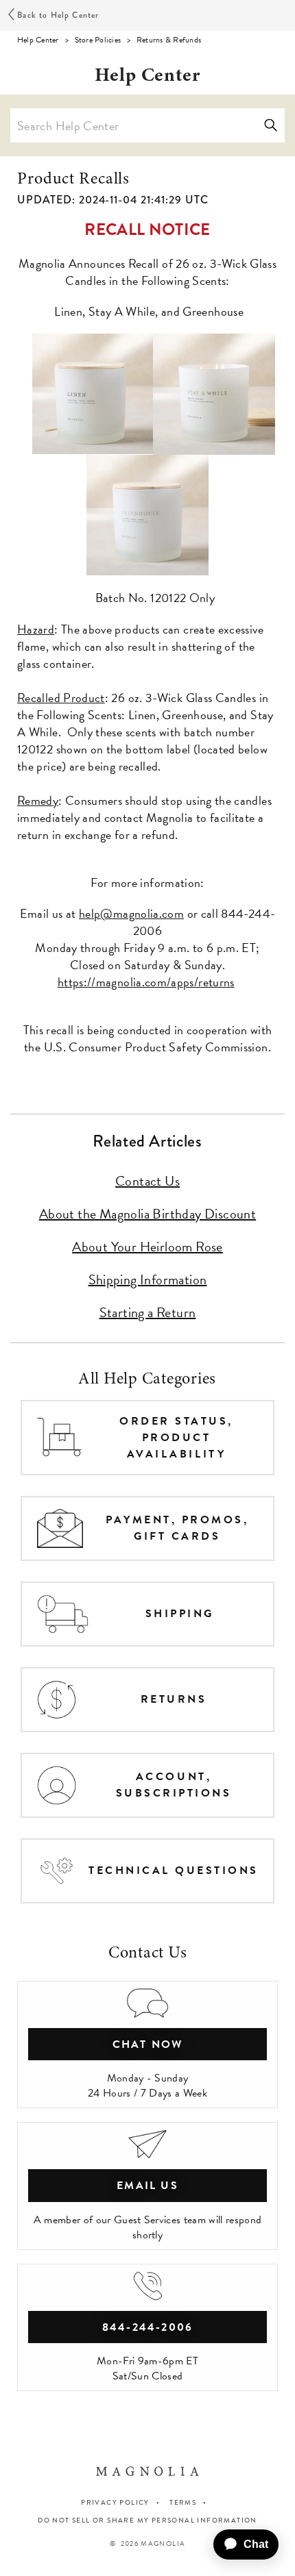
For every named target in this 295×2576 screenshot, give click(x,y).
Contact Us (147, 1181)
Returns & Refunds (169, 40)
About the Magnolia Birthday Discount (147, 1214)
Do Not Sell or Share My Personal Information (147, 2521)
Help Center (38, 40)
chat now (148, 2044)
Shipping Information (148, 1279)
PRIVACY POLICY (115, 2502)
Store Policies (98, 40)
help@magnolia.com (131, 913)
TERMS (183, 2502)
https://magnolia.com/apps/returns (146, 982)
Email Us (147, 2186)
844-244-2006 (148, 2327)
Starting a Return (148, 1312)
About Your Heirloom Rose (147, 1247)
